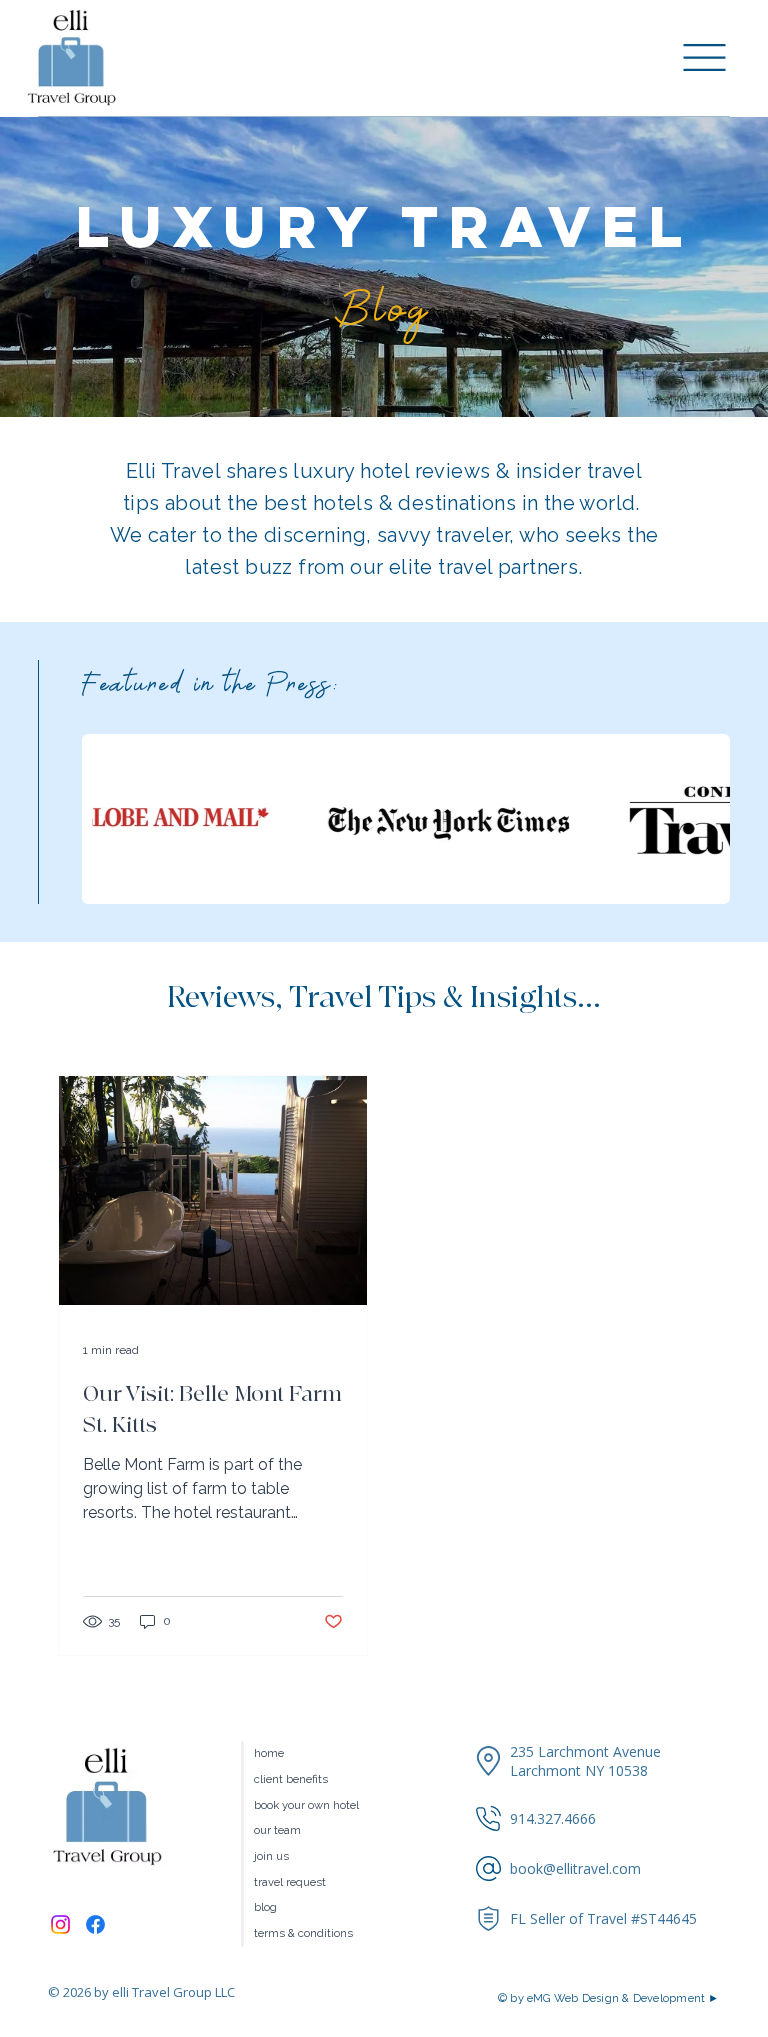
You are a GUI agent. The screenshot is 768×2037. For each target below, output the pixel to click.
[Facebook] (95, 1924)
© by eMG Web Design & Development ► (609, 1998)
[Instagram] (60, 1924)
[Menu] (705, 57)
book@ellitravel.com (575, 1868)
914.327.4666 (553, 1818)
